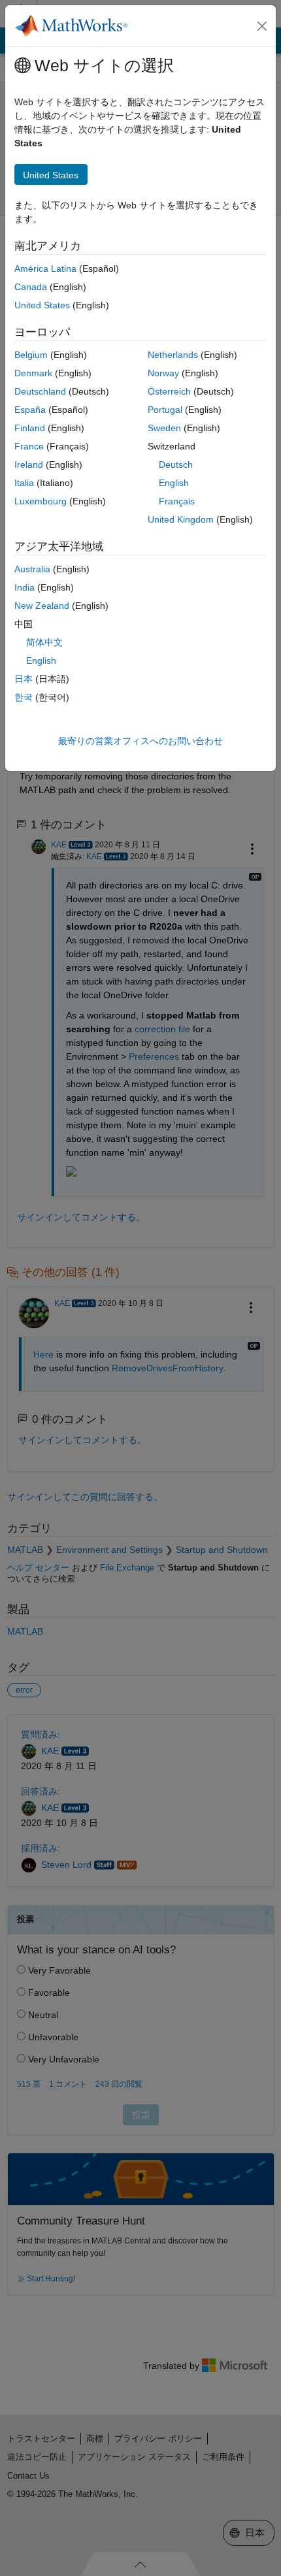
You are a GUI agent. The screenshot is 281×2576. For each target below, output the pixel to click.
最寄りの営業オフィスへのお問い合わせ (140, 741)
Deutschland (40, 391)
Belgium (31, 355)
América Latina (45, 269)
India (25, 587)
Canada (31, 287)
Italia (24, 483)
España (30, 410)
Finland (30, 428)
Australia (32, 569)
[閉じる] (262, 26)
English (174, 483)
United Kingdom (181, 519)
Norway (163, 373)
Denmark (33, 373)
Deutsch (176, 465)
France (29, 446)
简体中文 (44, 642)
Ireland (29, 465)
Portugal (165, 410)
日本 (24, 679)
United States (42, 305)
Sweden (164, 428)
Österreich (169, 391)
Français (177, 501)
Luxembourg (41, 501)
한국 (24, 697)
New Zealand (42, 606)
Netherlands (173, 355)
